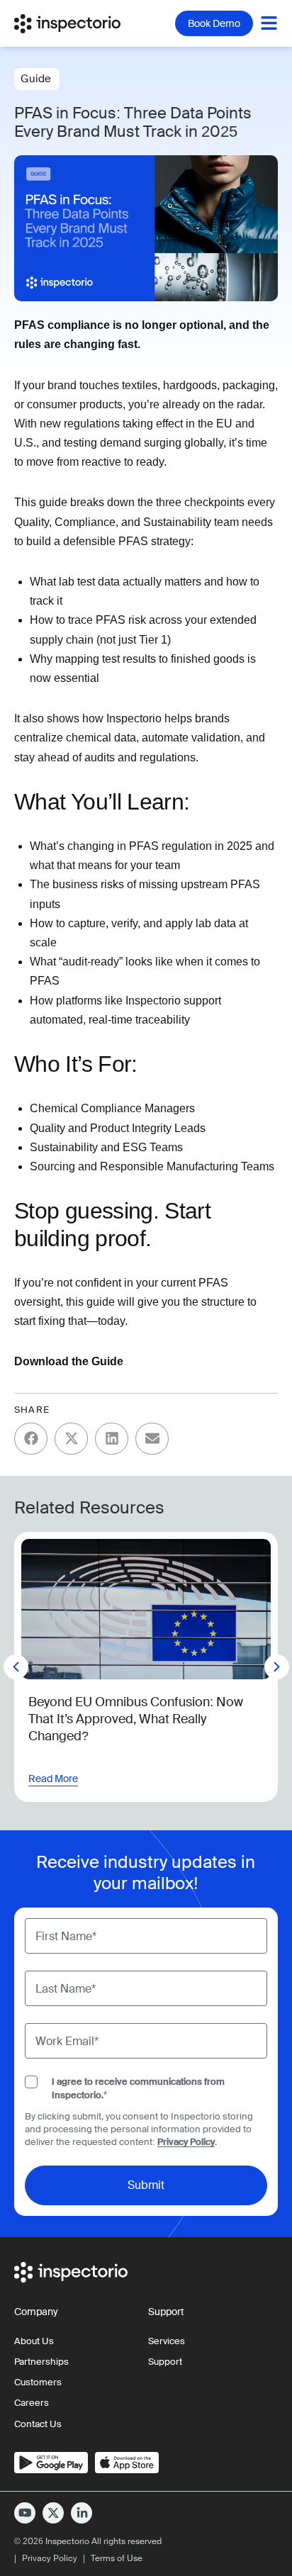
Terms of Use (117, 2558)
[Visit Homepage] (78, 23)
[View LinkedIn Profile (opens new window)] (82, 2513)
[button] (31, 1439)
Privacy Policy (186, 2142)
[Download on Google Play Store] (51, 2463)
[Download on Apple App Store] (127, 2463)
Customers (38, 2382)
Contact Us (38, 2424)
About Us (34, 2341)
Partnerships (41, 2362)
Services (167, 2341)
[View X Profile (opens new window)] (53, 2513)
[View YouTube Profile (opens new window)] (25, 2513)
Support (165, 2362)
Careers (32, 2403)
